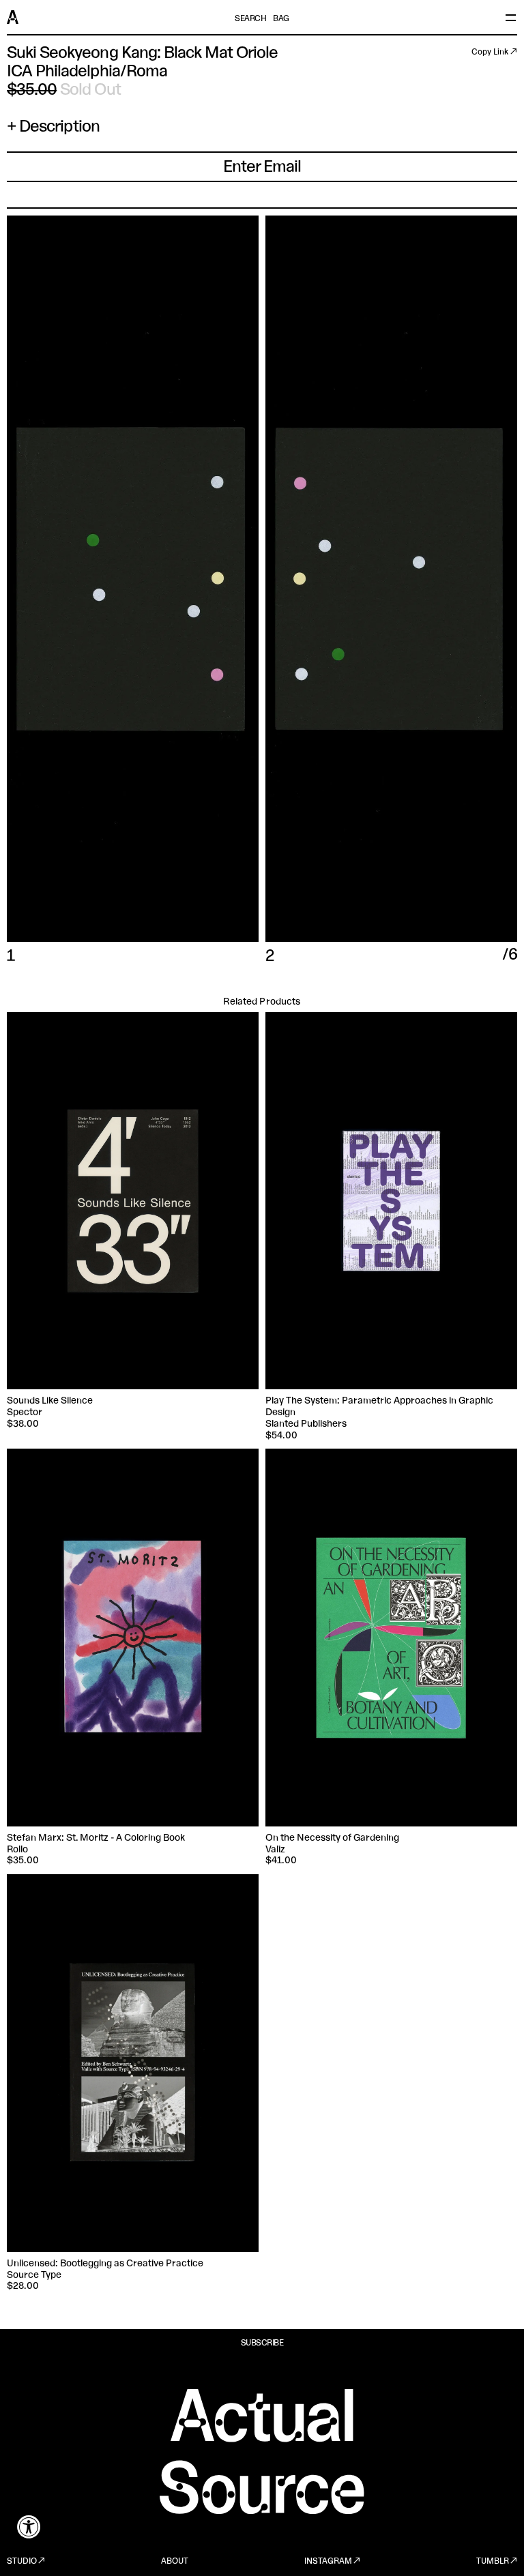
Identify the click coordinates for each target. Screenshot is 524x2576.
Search (250, 19)
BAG (281, 19)
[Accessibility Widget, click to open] (29, 2527)
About (175, 2562)
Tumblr (493, 2562)
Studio (22, 2562)
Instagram (328, 2562)
